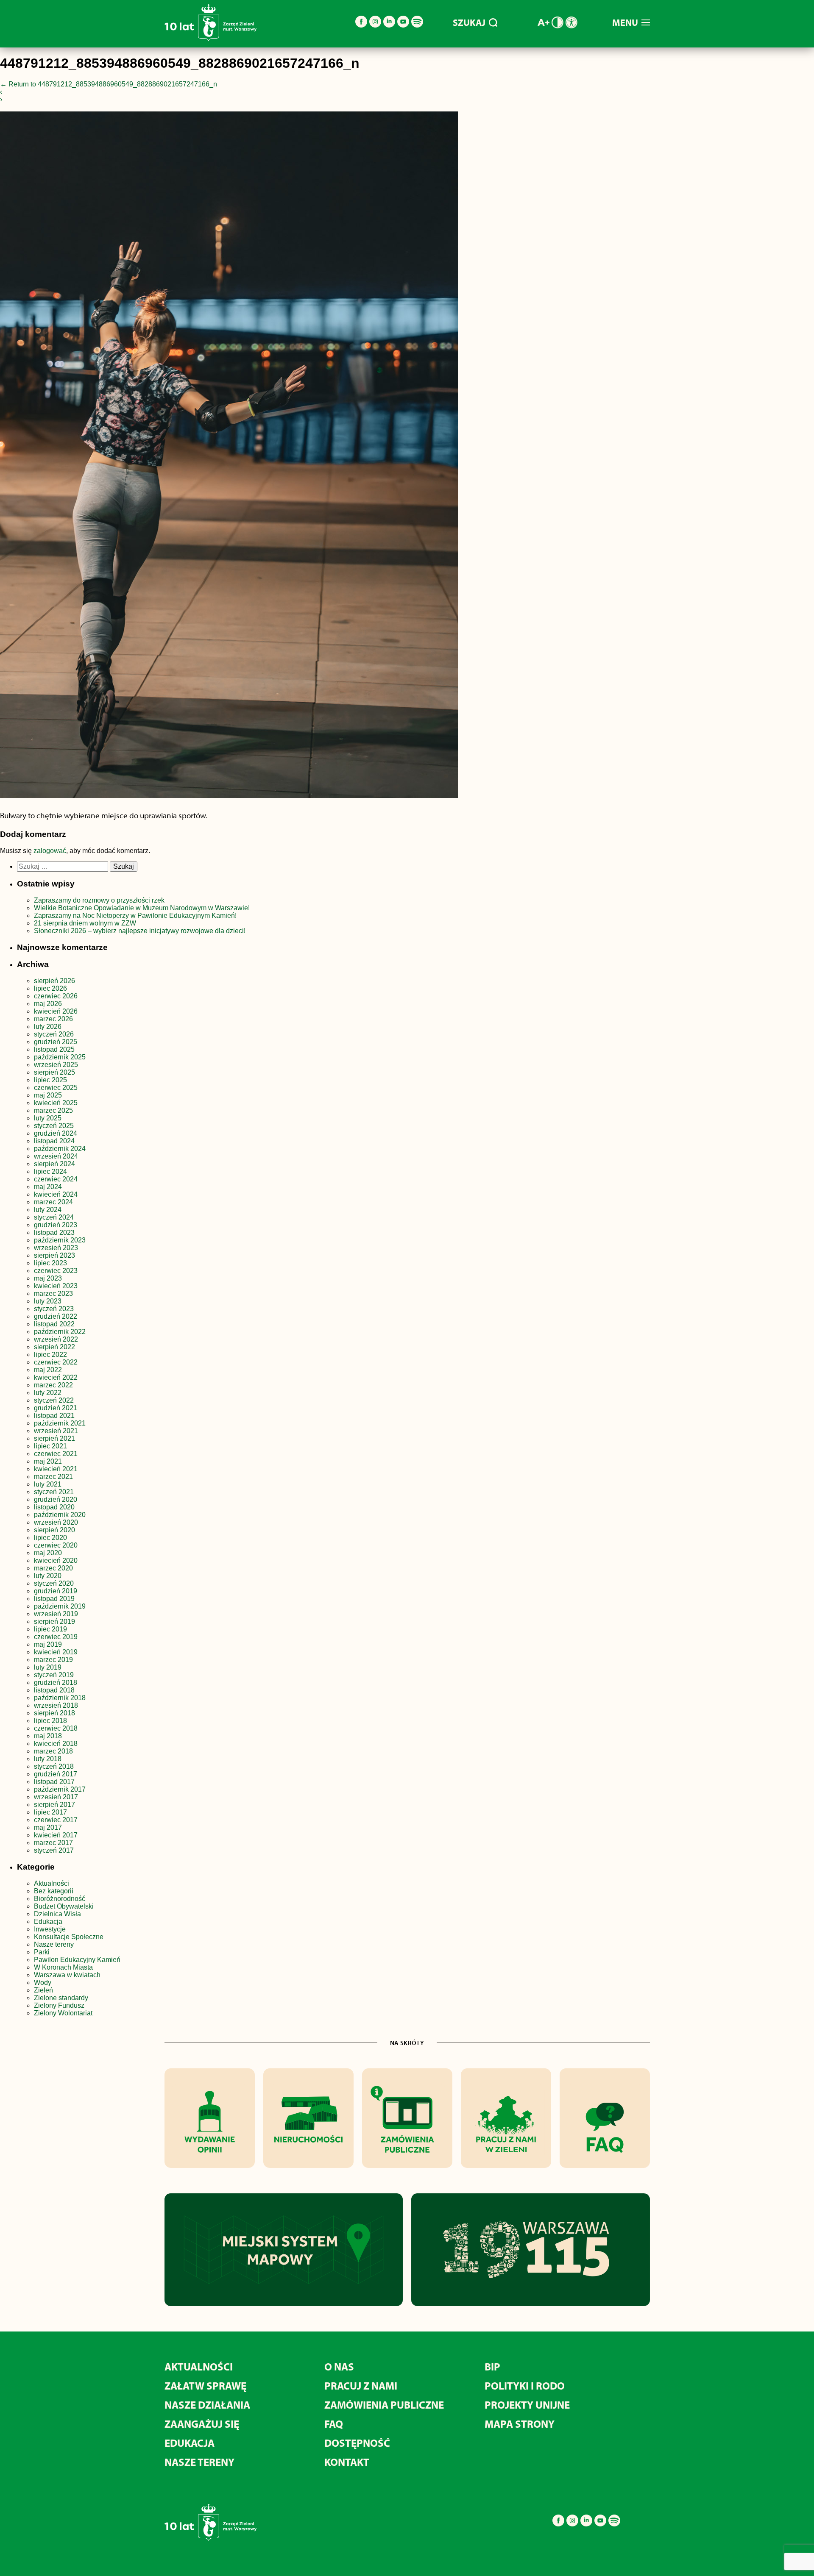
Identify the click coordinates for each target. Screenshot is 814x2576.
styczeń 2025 (54, 1126)
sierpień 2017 (54, 1805)
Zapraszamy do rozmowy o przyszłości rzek (99, 900)
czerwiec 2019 (56, 1637)
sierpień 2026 (54, 981)
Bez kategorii (54, 1891)
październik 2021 (60, 1423)
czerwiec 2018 (56, 1728)
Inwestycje (50, 1929)
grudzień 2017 (56, 1774)
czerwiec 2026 (56, 996)
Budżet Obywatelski (64, 1906)
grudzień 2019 (56, 1591)
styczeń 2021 (54, 1492)
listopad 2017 (54, 1782)
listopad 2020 (54, 1507)
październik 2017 (60, 1789)
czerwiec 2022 (56, 1362)
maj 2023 (48, 1278)
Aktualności (52, 1883)
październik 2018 (60, 1698)
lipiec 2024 (50, 1171)
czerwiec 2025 (56, 1088)
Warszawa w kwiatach (67, 1975)
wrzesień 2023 (56, 1248)
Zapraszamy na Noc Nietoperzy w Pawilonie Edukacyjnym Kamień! (136, 916)
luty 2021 (48, 1484)
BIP (492, 2366)
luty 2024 (48, 1210)
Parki (42, 1952)
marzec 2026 (53, 1019)
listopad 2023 (54, 1232)
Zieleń (43, 1990)
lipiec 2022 (50, 1355)
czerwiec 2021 (56, 1454)
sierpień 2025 (54, 1072)
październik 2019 (60, 1606)
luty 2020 (48, 1576)
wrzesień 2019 (56, 1614)
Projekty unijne (527, 2405)
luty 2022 (48, 1393)
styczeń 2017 (54, 1850)
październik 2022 (60, 1332)
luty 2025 (48, 1118)
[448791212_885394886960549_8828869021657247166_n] (229, 456)
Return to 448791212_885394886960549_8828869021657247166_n (109, 84)
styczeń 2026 (54, 1034)
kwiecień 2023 (56, 1286)
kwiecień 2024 (56, 1194)
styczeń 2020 (54, 1583)
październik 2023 (60, 1240)
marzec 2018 (53, 1751)
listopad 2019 (54, 1599)
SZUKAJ (469, 22)
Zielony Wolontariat (63, 2013)
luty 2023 (48, 1301)
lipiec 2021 (50, 1446)
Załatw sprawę (205, 2386)
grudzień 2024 (56, 1133)
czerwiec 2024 (56, 1179)
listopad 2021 (54, 1416)
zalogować (50, 851)
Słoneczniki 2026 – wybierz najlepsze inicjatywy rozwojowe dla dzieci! (140, 931)
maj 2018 (48, 1736)
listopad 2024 (54, 1141)
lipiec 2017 (50, 1812)
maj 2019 (48, 1644)
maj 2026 (48, 1004)
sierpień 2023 (54, 1255)
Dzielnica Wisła (57, 1914)
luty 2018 (48, 1759)
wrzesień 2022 (56, 1339)
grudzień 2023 (56, 1225)
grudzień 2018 (56, 1683)
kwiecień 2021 (56, 1469)
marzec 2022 (53, 1385)
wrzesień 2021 (56, 1431)
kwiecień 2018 (56, 1744)
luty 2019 (48, 1667)
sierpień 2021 (54, 1438)
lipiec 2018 (50, 1721)
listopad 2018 (54, 1690)
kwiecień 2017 (56, 1835)
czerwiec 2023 (56, 1271)
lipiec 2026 (50, 988)
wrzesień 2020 (56, 1522)
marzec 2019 (53, 1660)
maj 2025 (48, 1095)
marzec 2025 (53, 1110)
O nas (339, 2366)
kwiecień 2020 (56, 1560)
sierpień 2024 (54, 1164)
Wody (43, 1983)
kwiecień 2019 (56, 1652)
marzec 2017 (53, 1843)
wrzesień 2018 (56, 1705)
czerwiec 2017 (56, 1820)
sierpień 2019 (54, 1621)
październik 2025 (60, 1057)
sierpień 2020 (54, 1530)
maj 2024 (48, 1187)
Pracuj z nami (361, 2386)
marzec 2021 (53, 1477)
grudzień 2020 (56, 1499)
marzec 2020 (53, 1568)
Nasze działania (207, 2405)
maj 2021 (48, 1461)
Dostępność (357, 2443)
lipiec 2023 (50, 1263)
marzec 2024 (53, 1202)
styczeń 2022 (54, 1400)
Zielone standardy (61, 1998)
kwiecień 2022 (56, 1377)
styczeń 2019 (54, 1675)
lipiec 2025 (50, 1080)
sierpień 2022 (54, 1347)
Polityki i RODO (525, 2386)
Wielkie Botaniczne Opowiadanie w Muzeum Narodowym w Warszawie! (142, 908)
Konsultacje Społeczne (69, 1937)
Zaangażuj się (202, 2424)
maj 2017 (48, 1827)
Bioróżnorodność (60, 1899)
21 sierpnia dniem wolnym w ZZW (85, 923)
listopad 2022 (54, 1324)
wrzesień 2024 (56, 1156)
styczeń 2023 (54, 1309)
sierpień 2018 (54, 1713)
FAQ (334, 2424)
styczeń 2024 (54, 1217)
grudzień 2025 (56, 1042)
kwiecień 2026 (56, 1011)
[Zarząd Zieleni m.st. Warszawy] (210, 39)
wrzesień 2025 (56, 1065)
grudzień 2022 (56, 1316)
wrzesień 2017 (56, 1797)
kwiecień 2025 (56, 1103)
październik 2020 (60, 1515)
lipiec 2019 (50, 1629)
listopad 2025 (54, 1049)
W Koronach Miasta (63, 1967)
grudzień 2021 (56, 1408)
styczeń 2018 (54, 1766)
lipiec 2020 (50, 1538)
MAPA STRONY (520, 2424)
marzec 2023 (53, 1294)
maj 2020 (48, 1553)
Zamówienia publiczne (384, 2405)
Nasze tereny (54, 1944)
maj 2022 (48, 1370)
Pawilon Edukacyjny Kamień (77, 1960)
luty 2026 (48, 1027)
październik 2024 (60, 1149)
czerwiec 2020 (56, 1545)
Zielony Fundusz (59, 2005)
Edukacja (48, 1922)
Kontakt (347, 2462)
